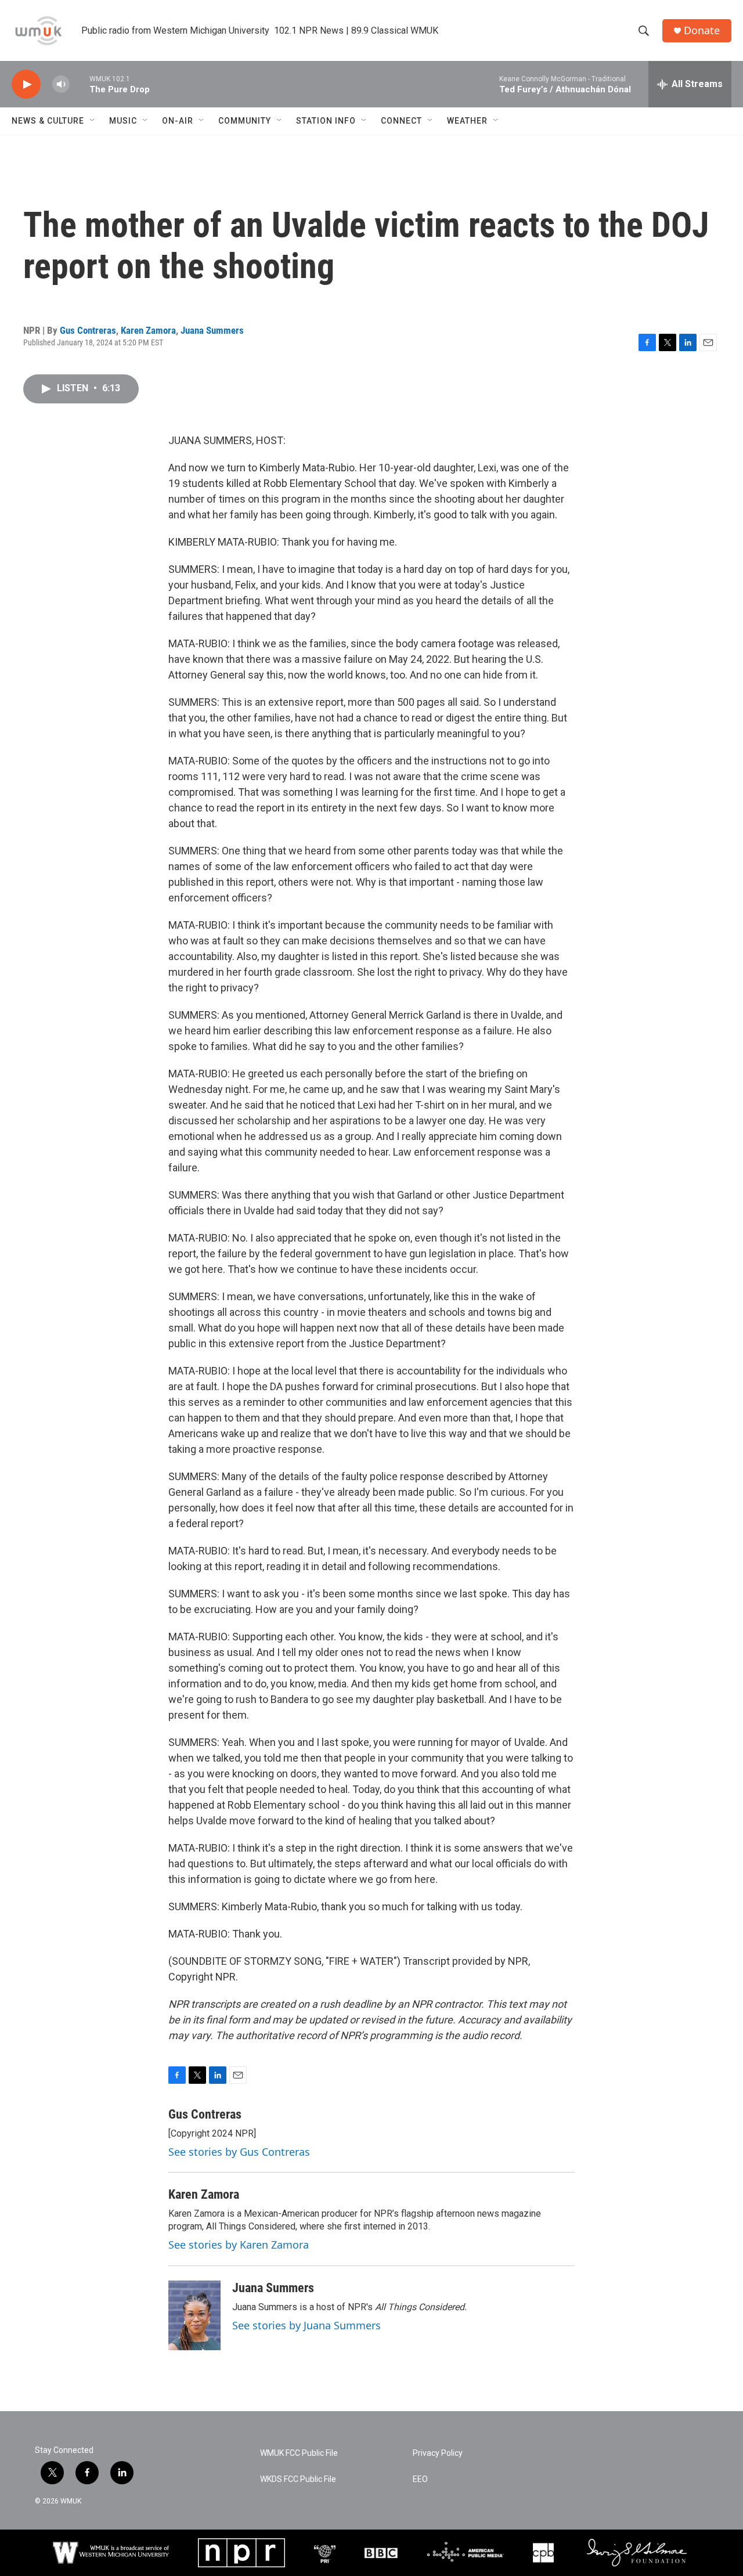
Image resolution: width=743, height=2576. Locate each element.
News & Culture (48, 121)
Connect (401, 121)
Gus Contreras (88, 330)
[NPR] (241, 2553)
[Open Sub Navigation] (93, 121)
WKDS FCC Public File (298, 2479)
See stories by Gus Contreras (239, 2152)
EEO (420, 2479)
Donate (702, 30)
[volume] (61, 84)
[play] (26, 84)
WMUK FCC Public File (299, 2453)
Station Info (326, 121)
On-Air (178, 121)
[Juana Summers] (194, 2315)
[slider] (80, 84)
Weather (467, 121)
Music (123, 121)
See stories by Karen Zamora (239, 2245)
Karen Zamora (148, 330)
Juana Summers (212, 330)
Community (245, 121)
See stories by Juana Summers (306, 2325)
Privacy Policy (438, 2453)
